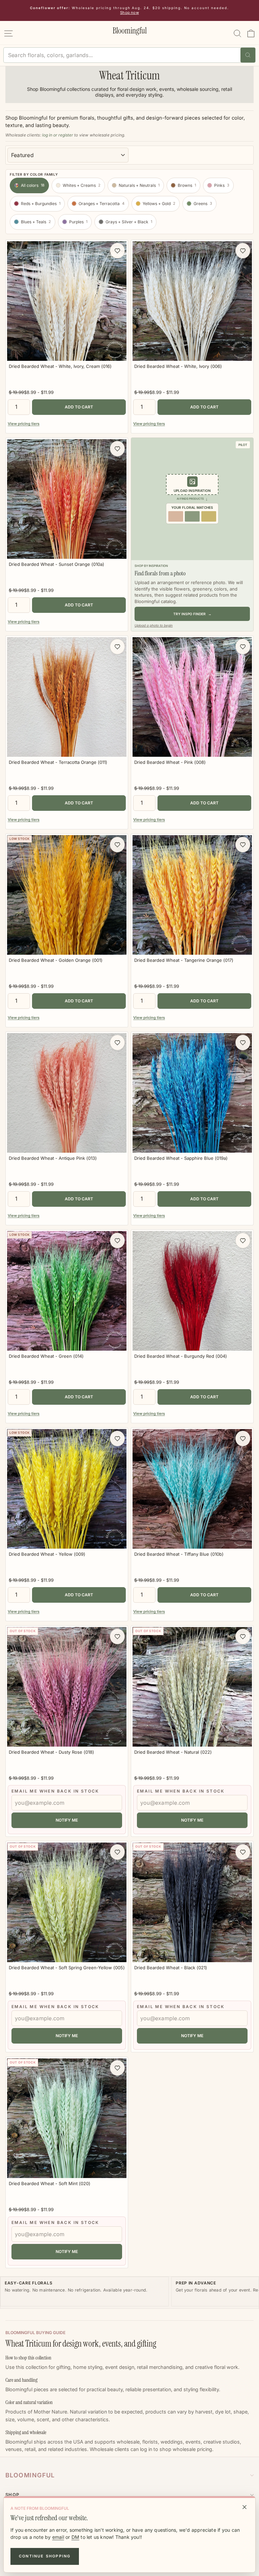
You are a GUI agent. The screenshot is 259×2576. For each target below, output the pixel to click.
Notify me (67, 1820)
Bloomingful (30, 2475)
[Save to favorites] (117, 251)
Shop (12, 2495)
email (58, 2537)
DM (75, 2537)
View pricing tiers (24, 424)
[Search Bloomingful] (248, 55)
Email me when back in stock (55, 1791)
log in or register (58, 135)
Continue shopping (45, 2556)
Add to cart (79, 407)
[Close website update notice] (244, 2507)
